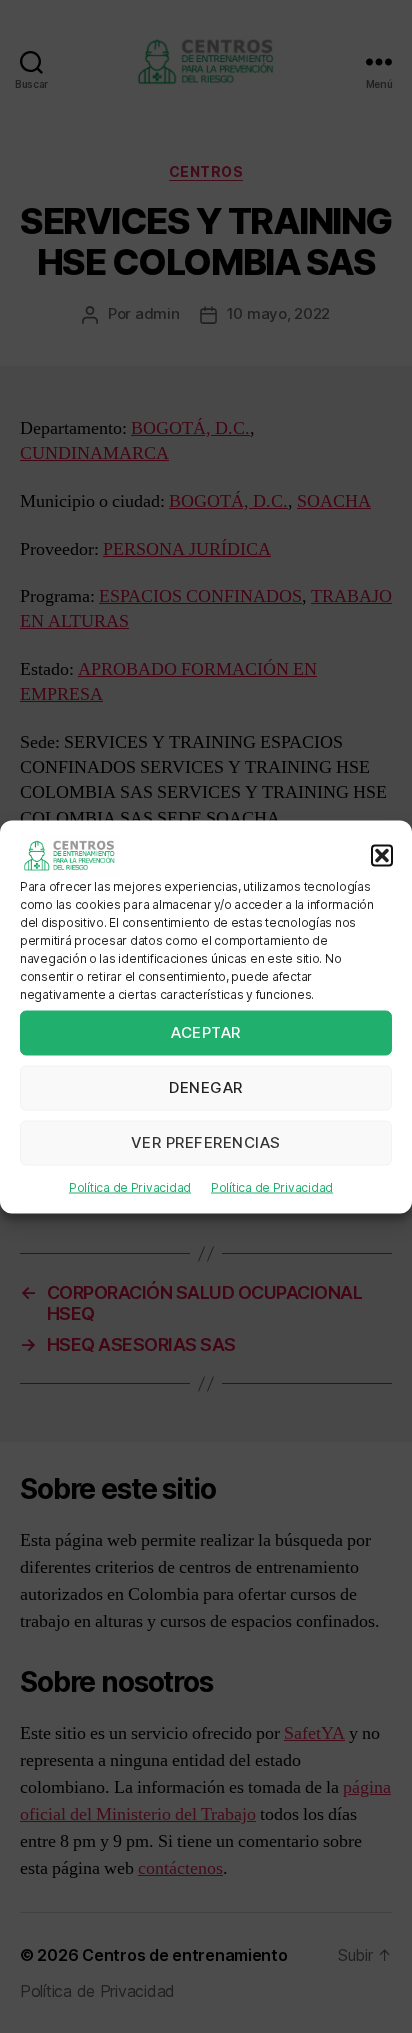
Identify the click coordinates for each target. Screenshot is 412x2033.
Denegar (206, 1087)
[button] (382, 855)
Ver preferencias (206, 1142)
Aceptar (206, 1032)
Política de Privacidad (130, 1186)
